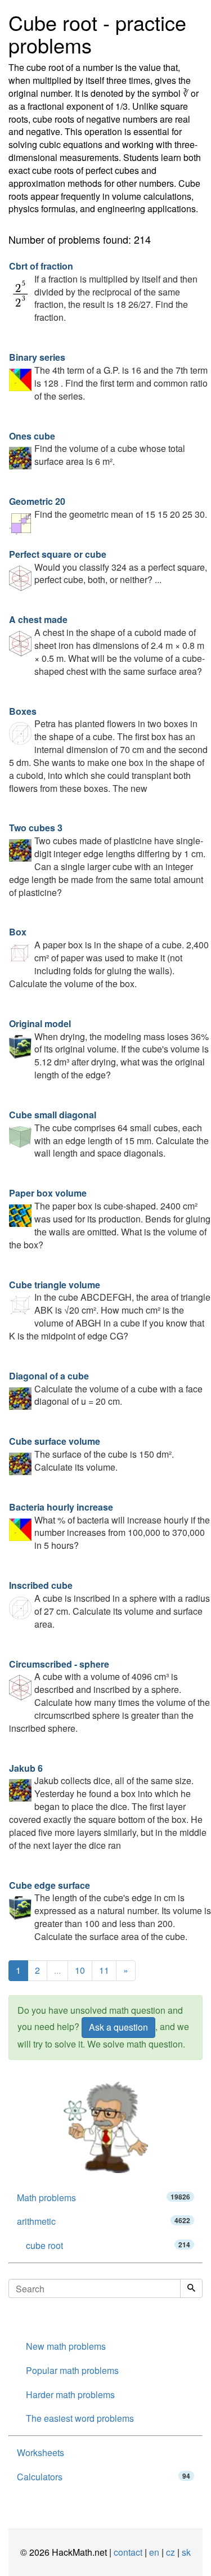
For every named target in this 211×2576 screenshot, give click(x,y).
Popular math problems (72, 2370)
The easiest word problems (80, 2418)
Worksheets (41, 2452)
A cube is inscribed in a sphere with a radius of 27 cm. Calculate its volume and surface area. (109, 1605)
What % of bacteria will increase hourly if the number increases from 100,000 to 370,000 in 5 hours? (109, 1526)
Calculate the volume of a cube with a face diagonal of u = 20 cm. (106, 1389)
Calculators (104, 2477)
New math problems (66, 2346)
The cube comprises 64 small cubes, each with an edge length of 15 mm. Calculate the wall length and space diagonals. (109, 1134)
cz (170, 2552)
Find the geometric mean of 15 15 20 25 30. (108, 508)
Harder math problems (70, 2394)
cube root (108, 2245)
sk (186, 2552)
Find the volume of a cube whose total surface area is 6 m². (97, 449)
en (154, 2552)
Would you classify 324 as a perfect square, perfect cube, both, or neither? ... (108, 567)
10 (80, 1970)
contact (128, 2552)
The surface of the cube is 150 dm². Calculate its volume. (91, 1454)
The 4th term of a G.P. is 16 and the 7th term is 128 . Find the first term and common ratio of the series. (108, 377)
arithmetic (104, 2221)
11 (104, 1970)
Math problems (104, 2198)
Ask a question (118, 2027)
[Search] (191, 2288)
